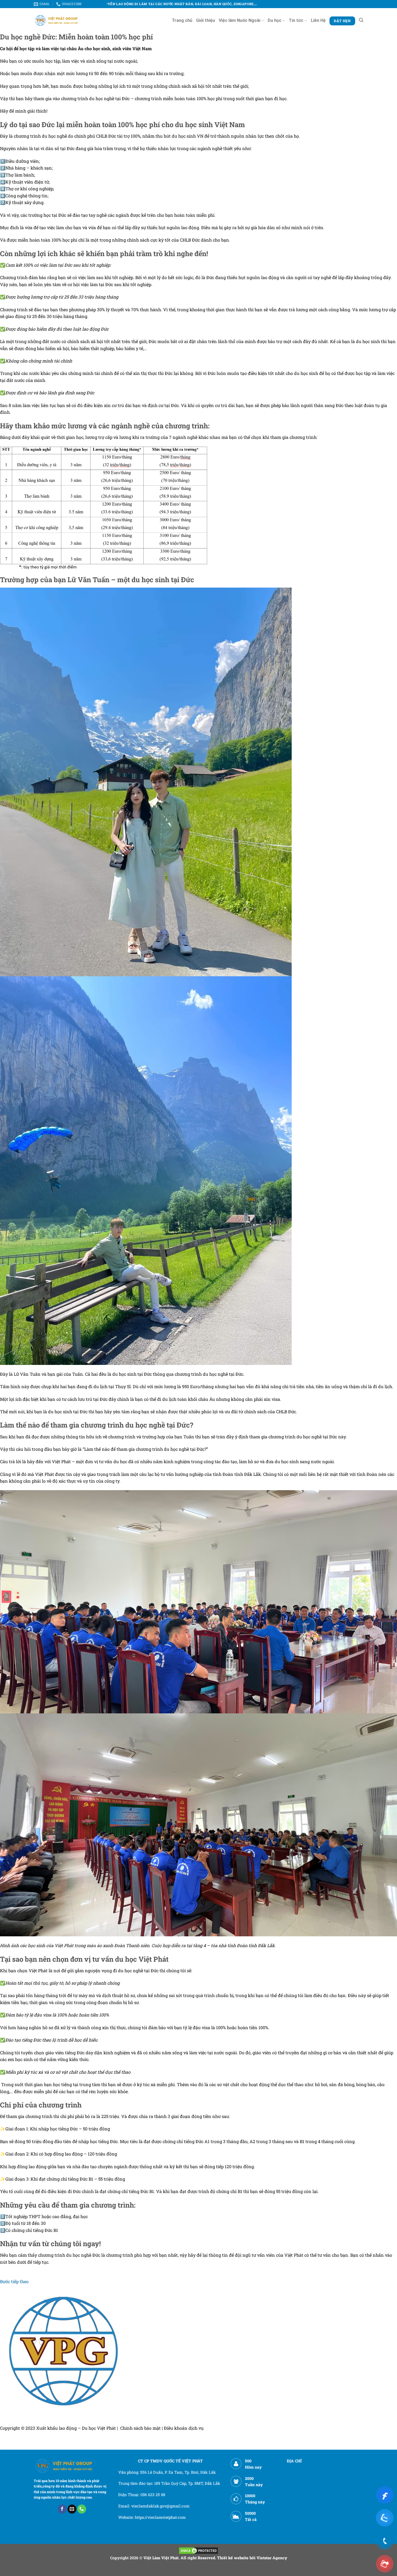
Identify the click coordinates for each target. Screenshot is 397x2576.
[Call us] (82, 2509)
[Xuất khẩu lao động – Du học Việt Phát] (57, 20)
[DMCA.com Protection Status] (198, 2550)
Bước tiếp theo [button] (14, 2281)
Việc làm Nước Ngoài (240, 20)
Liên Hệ (318, 20)
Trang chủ (182, 20)
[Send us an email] (72, 2509)
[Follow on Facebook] (62, 2509)
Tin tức (296, 20)
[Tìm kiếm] (361, 20)
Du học (275, 20)
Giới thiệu (206, 20)
